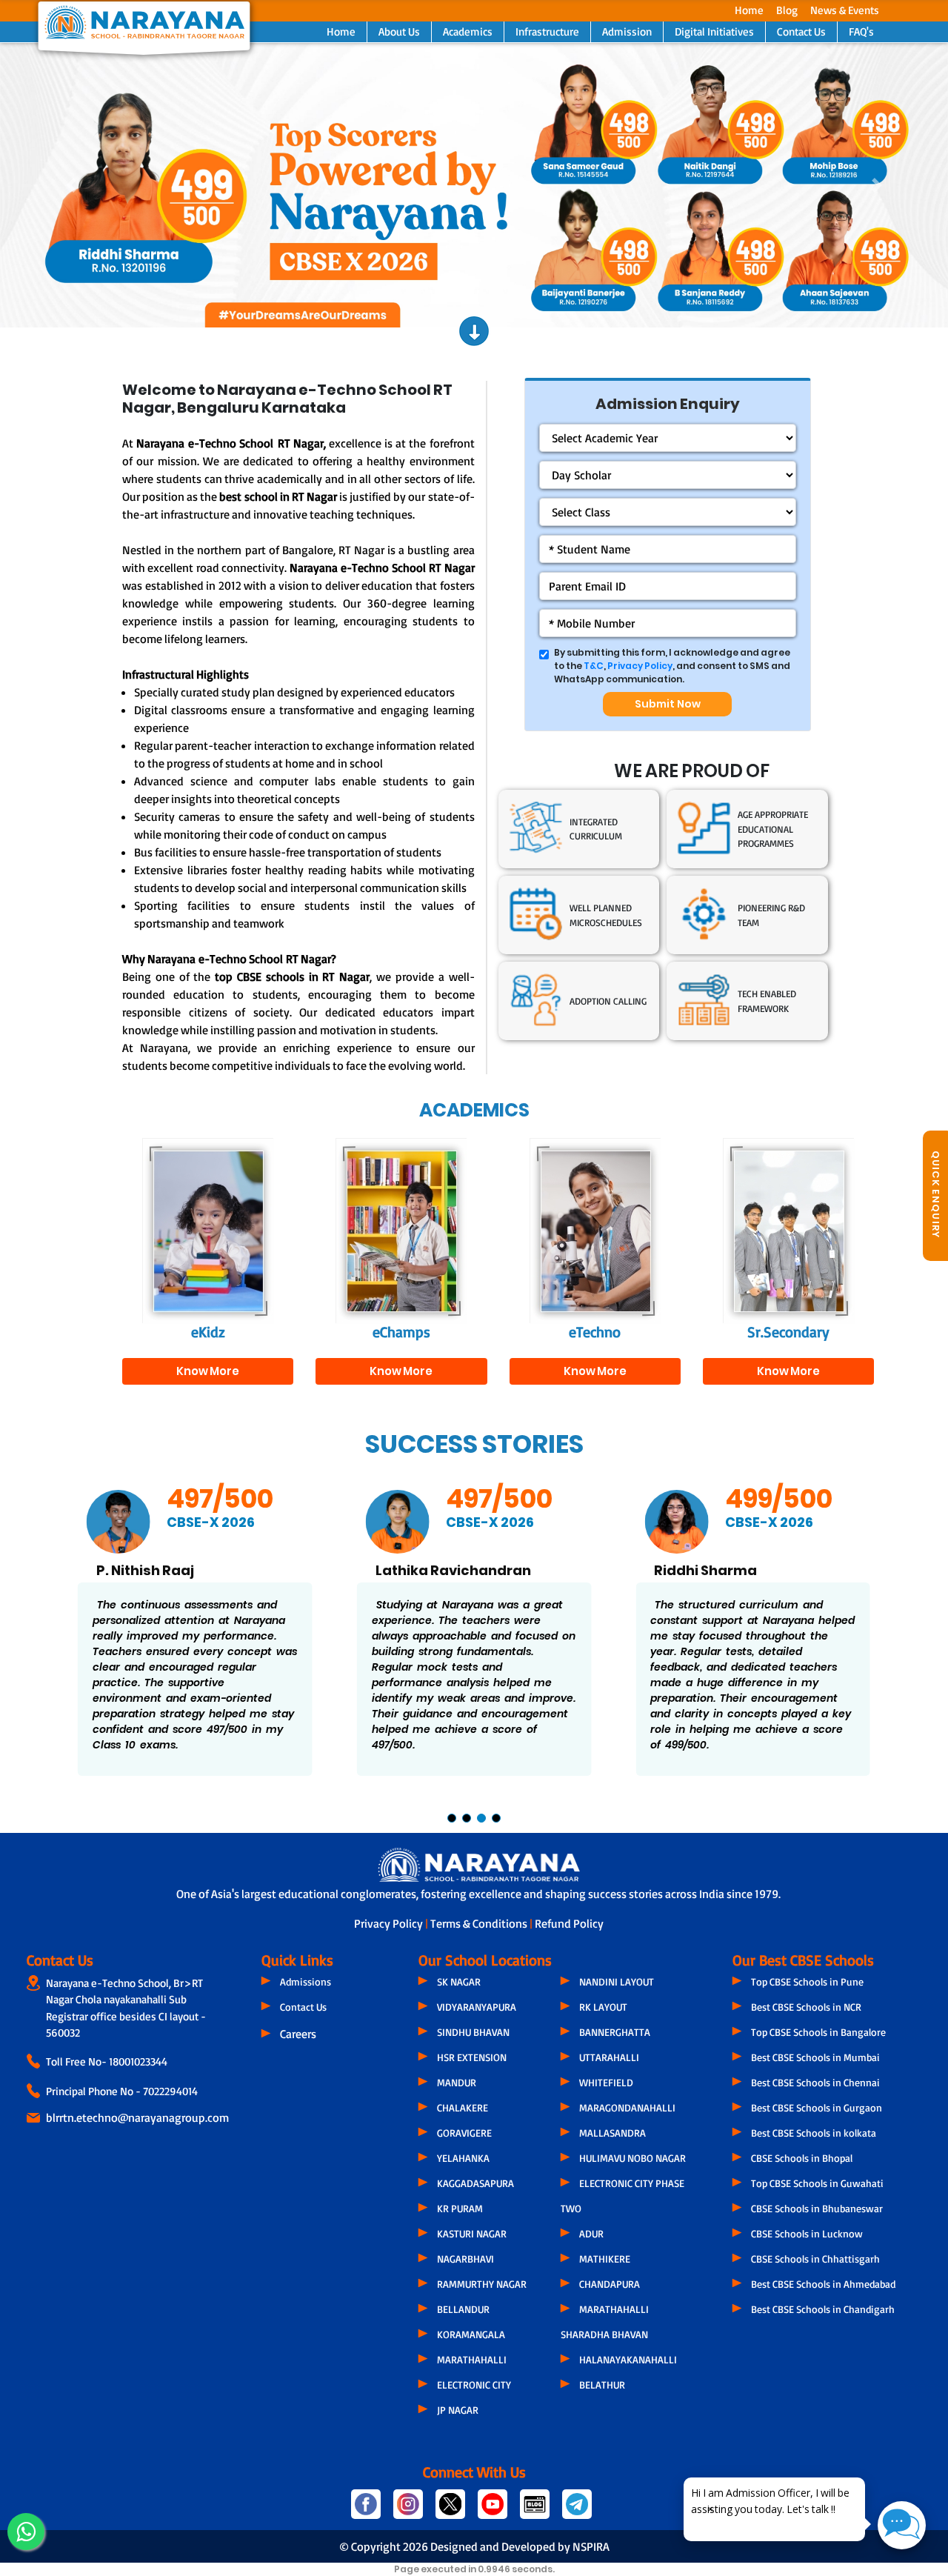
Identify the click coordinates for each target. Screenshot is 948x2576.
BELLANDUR (463, 2309)
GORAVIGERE (464, 2133)
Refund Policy (569, 1923)
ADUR (591, 2233)
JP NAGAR (458, 2410)
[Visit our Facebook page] (366, 2510)
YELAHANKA (463, 2158)
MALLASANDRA (612, 2133)
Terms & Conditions (480, 1923)
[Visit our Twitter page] (451, 2510)
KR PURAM (460, 2208)
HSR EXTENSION (472, 2057)
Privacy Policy (640, 666)
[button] (71, 185)
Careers (298, 2034)
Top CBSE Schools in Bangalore (818, 2032)
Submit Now (668, 704)
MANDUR (457, 2082)
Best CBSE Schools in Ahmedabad (823, 2284)
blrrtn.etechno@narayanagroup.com (137, 2117)
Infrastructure (547, 31)
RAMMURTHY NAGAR (482, 2284)
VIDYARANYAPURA (477, 2007)
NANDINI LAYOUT (617, 1981)
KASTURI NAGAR (472, 2233)
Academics (468, 31)
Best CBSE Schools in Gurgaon (817, 2107)
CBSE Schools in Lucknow (807, 2233)
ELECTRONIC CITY (474, 2384)
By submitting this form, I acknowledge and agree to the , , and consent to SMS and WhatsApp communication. (672, 666)
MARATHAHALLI (472, 2359)
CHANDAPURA (610, 2284)
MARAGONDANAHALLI (627, 2107)
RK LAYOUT (603, 2007)
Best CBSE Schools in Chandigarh (823, 2309)
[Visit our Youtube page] (493, 2510)
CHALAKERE (463, 2107)
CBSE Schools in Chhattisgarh (815, 2259)
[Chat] (902, 2525)
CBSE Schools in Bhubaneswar (817, 2208)
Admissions (306, 1981)
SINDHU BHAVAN (473, 2032)
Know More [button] (208, 1371)
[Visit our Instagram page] (408, 2510)
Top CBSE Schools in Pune (807, 1981)
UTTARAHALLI (609, 2057)
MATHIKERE (605, 2259)
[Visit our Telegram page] (576, 2510)
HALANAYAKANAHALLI (628, 2359)
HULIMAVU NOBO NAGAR (632, 2158)
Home (749, 10)
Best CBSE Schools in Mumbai (815, 2057)
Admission (627, 31)
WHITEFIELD (606, 2082)
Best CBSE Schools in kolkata (814, 2133)
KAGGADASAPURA (475, 2183)
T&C (594, 666)
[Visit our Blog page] (535, 2510)
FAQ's (861, 31)
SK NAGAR (459, 1981)
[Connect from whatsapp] (26, 2532)
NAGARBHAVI (465, 2259)
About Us (399, 31)
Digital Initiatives (714, 31)
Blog (787, 10)
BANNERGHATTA (615, 2032)
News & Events (845, 10)
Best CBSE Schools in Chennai (815, 2082)
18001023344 (138, 2061)
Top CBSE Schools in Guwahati (817, 2183)
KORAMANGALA (471, 2334)
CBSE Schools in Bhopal (802, 2158)
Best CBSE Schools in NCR (806, 2007)
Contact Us (801, 31)
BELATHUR (602, 2384)
